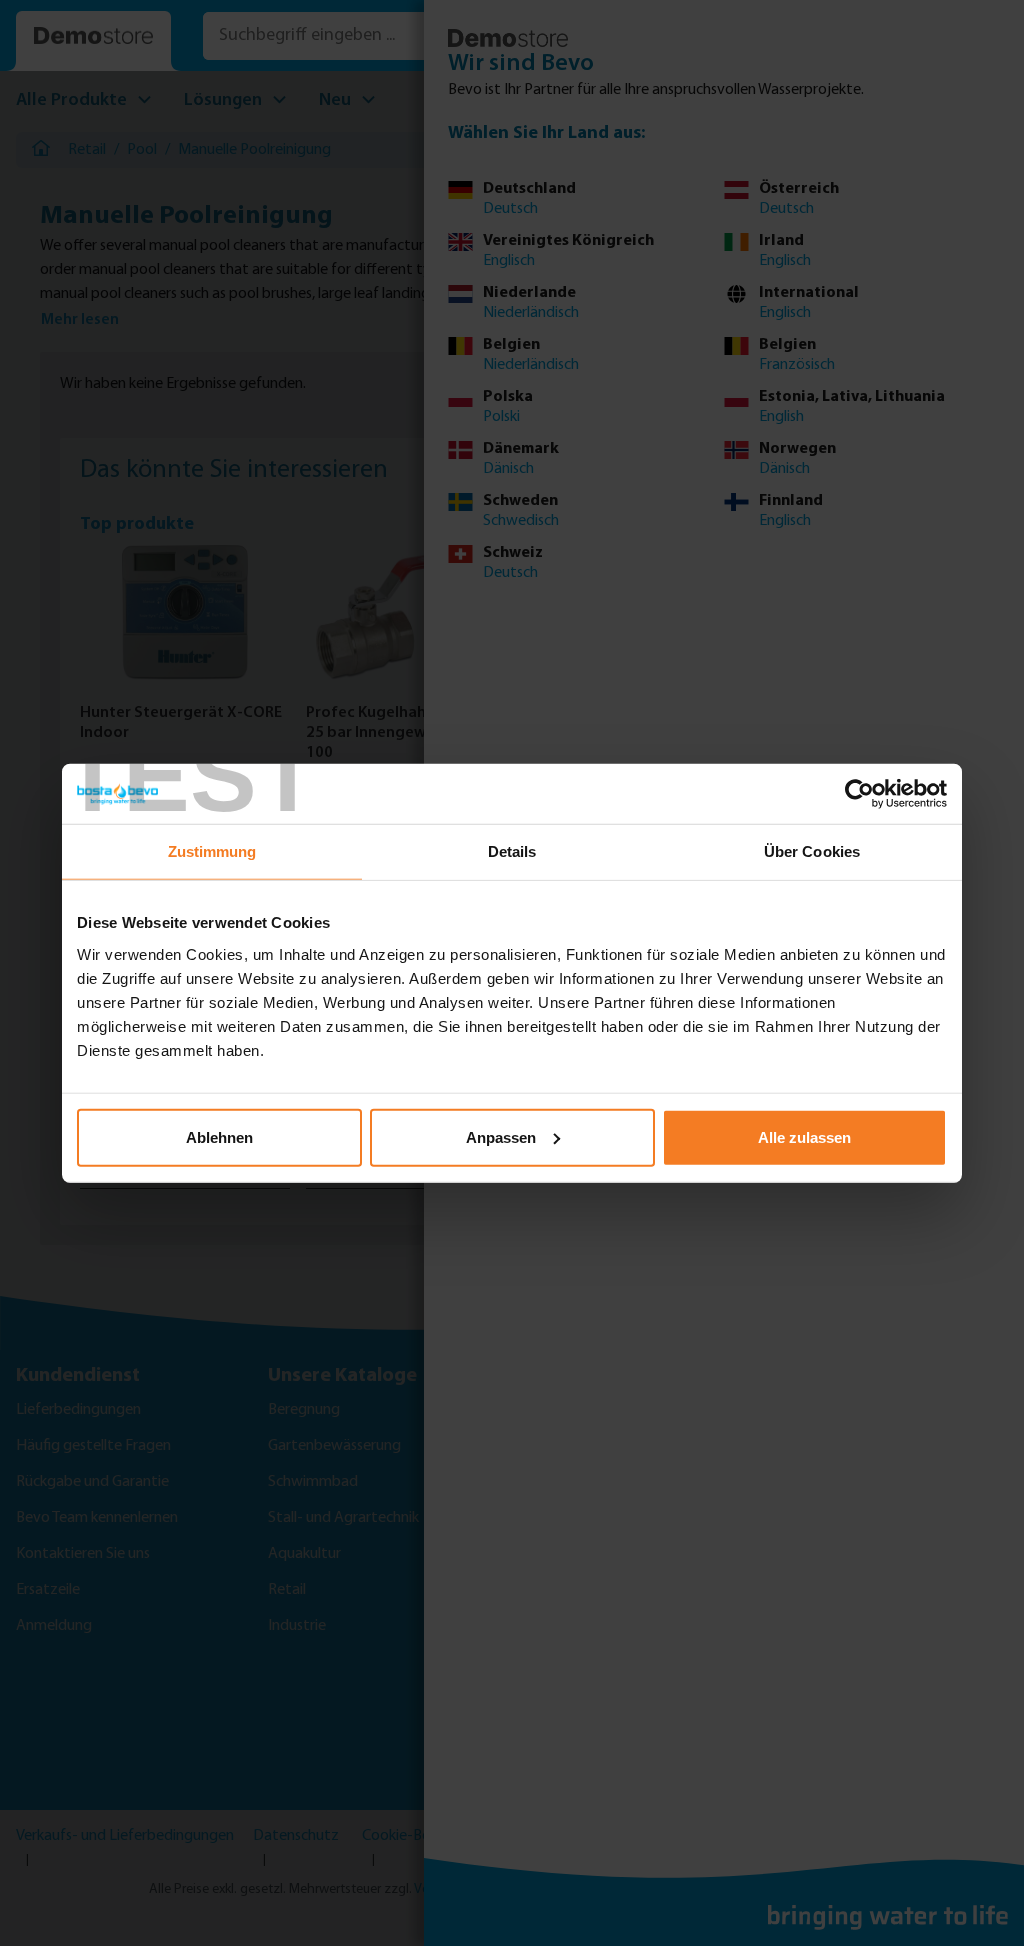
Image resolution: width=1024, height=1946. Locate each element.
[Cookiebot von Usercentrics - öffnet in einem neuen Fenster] (859, 794)
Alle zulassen (804, 1136)
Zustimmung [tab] (212, 851)
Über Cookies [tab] (812, 851)
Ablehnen (219, 1136)
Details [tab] (512, 851)
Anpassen (501, 1136)
